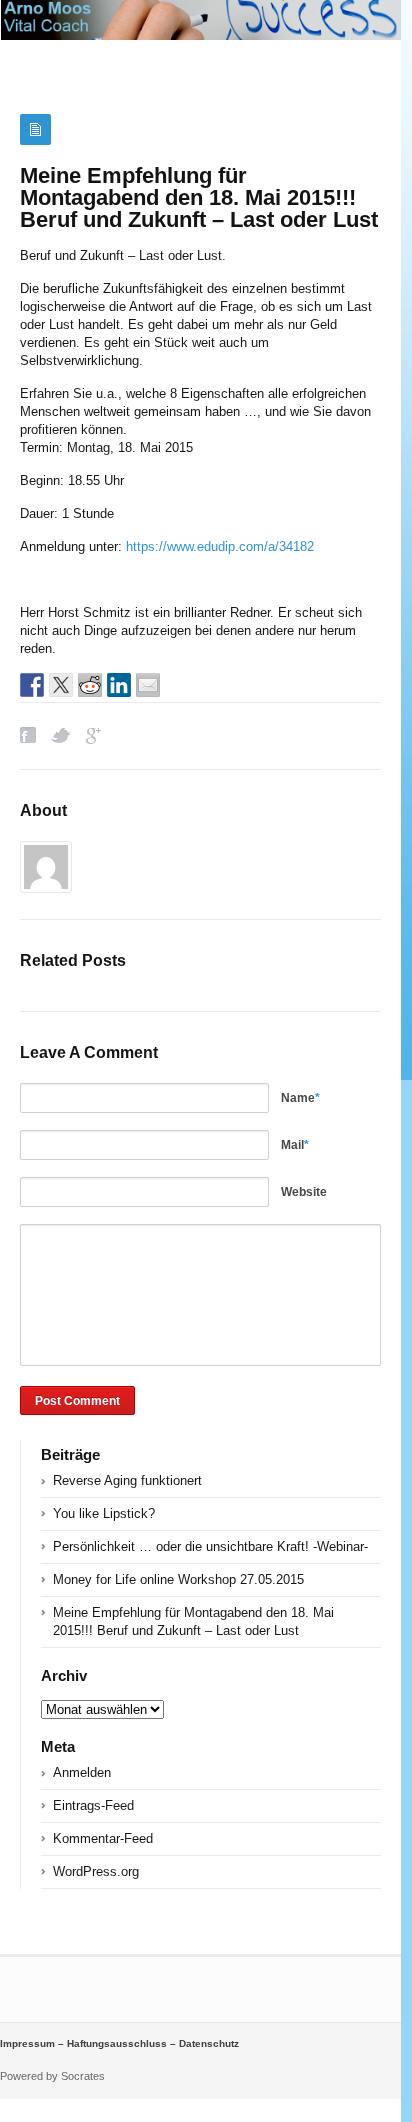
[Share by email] (148, 685)
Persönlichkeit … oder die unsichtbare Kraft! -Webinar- (210, 1546)
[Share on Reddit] (90, 685)
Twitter (61, 735)
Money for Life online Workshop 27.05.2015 (178, 1579)
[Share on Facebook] (32, 685)
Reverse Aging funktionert (127, 1480)
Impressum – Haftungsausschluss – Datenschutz (119, 2043)
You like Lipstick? (104, 1513)
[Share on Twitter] (61, 685)
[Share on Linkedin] (119, 685)
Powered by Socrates (52, 2076)
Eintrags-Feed (93, 1805)
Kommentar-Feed (103, 1838)
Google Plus (93, 735)
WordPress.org (96, 1871)
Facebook (28, 735)
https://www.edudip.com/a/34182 (220, 546)
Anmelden (82, 1772)
